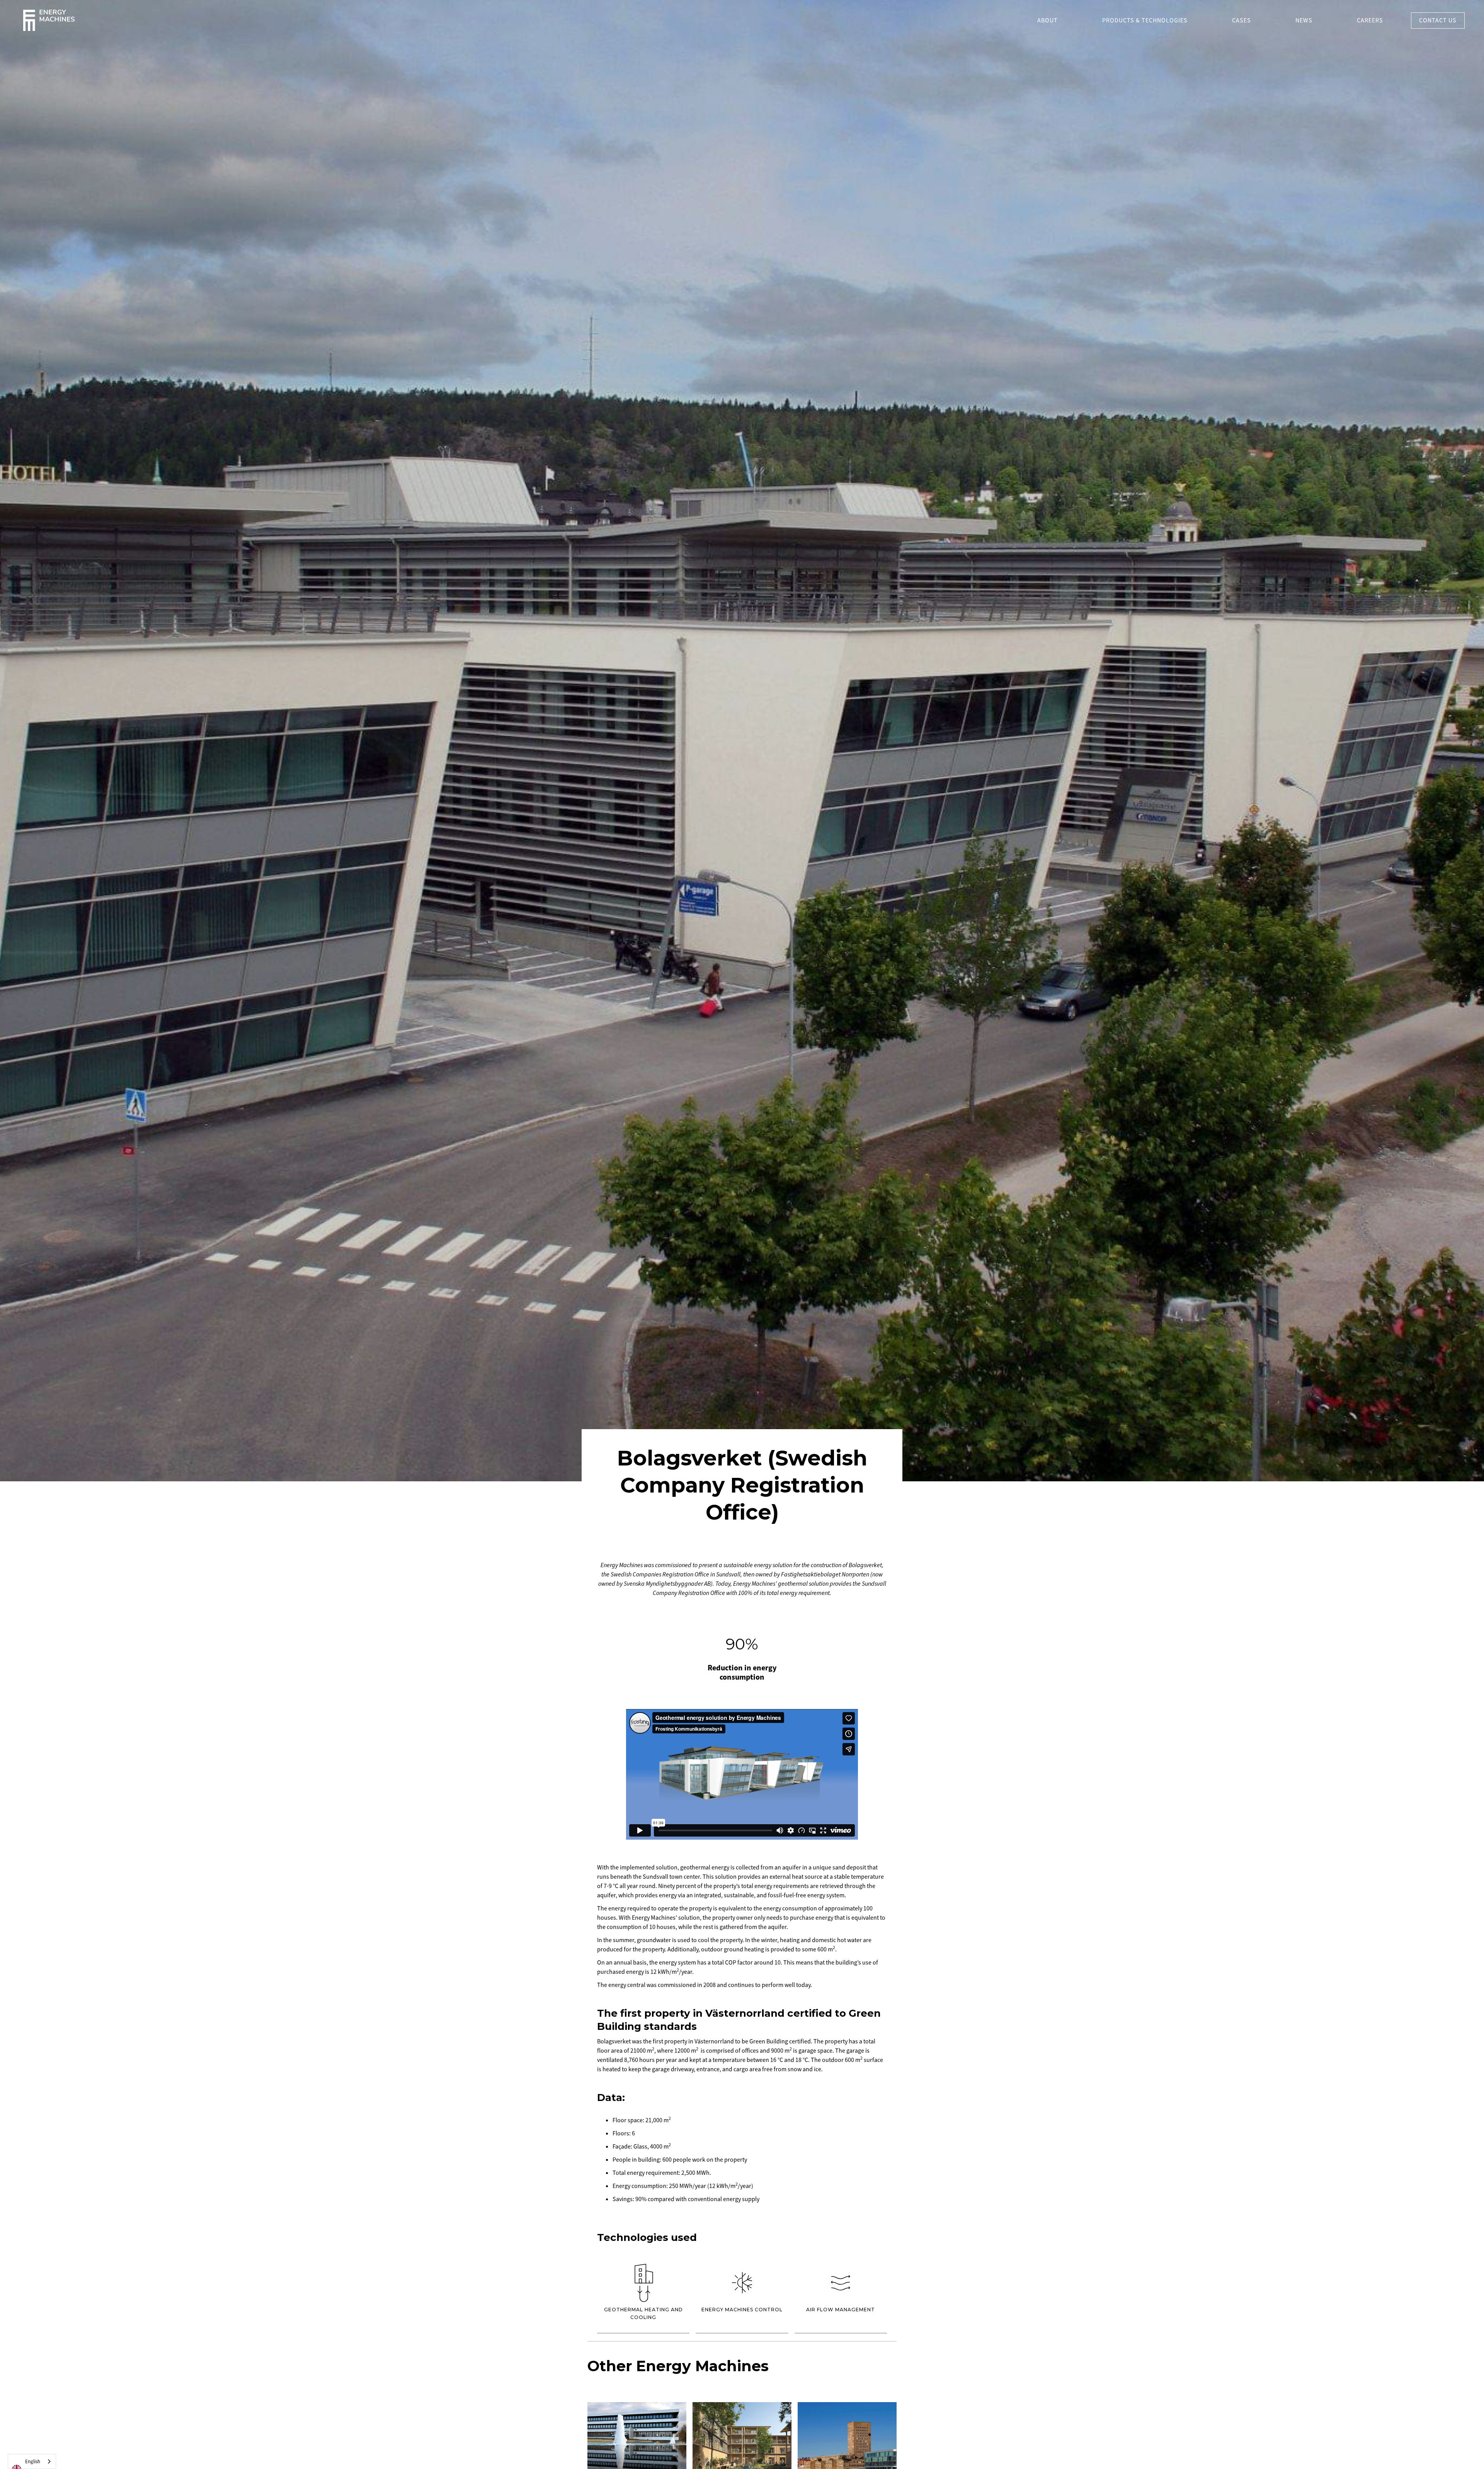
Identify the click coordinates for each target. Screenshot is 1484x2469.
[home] (49, 20)
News (1304, 20)
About (1047, 20)
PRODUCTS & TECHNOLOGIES (1145, 20)
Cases (1241, 20)
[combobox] (32, 2461)
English (33, 2462)
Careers (1370, 20)
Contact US (1438, 20)
